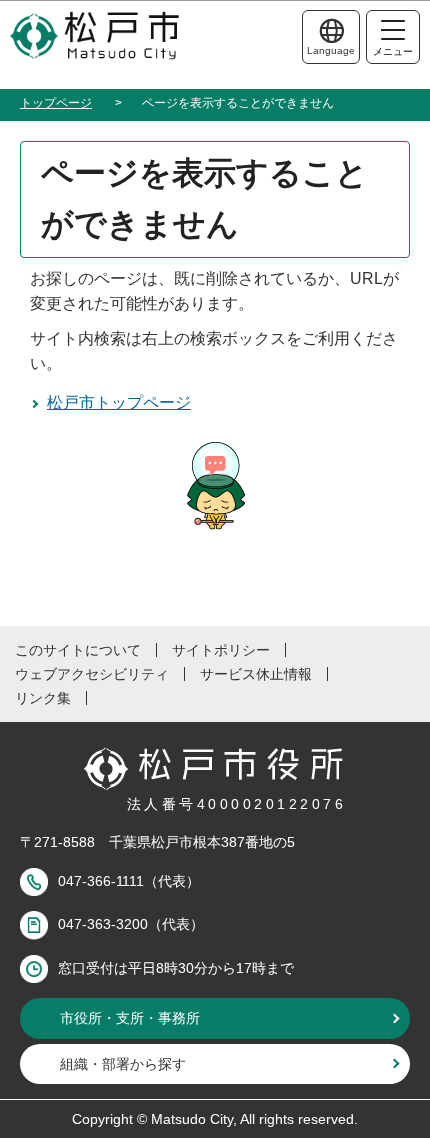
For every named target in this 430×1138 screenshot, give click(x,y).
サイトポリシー (221, 650)
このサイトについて (78, 650)
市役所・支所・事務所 (130, 1018)
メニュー (393, 51)
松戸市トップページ (119, 402)
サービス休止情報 (256, 674)
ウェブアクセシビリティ (92, 674)
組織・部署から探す (123, 1064)
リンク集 (43, 698)
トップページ (56, 103)
